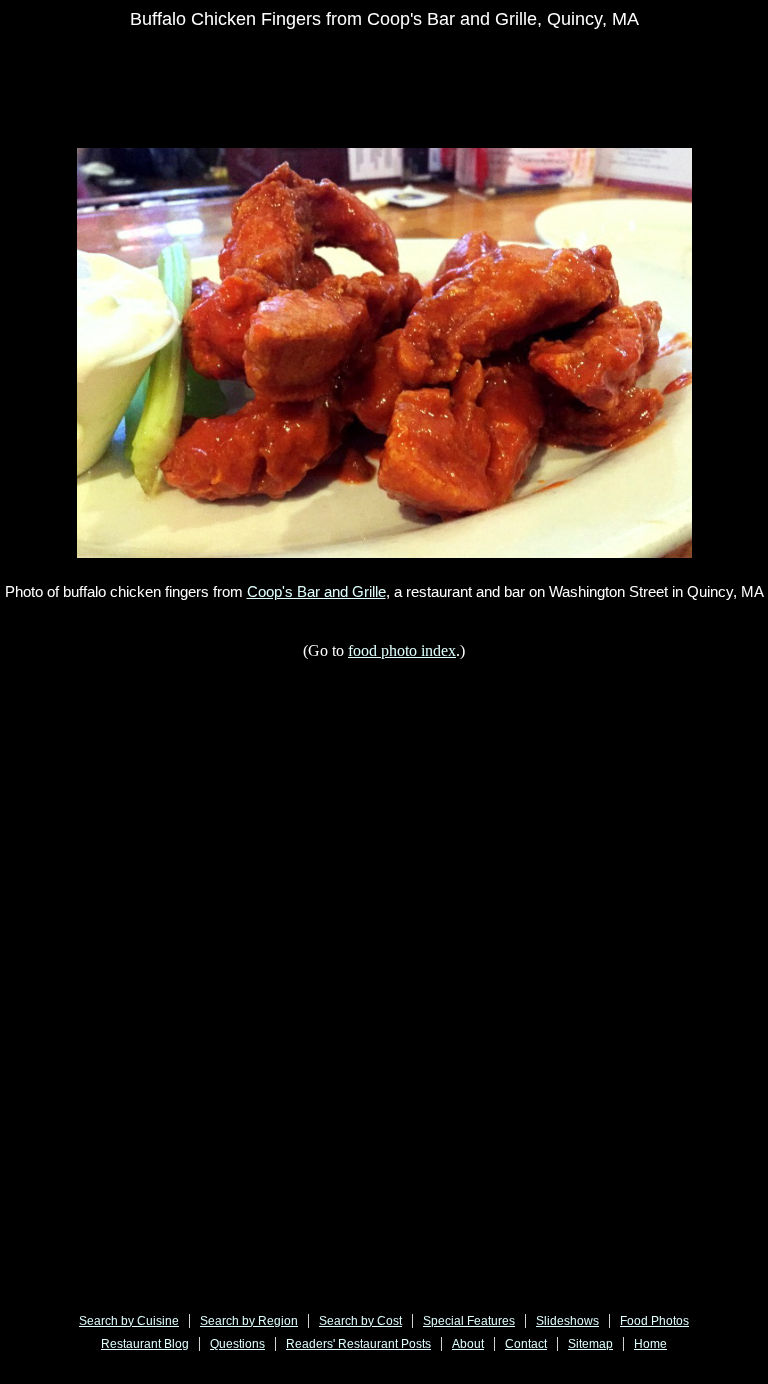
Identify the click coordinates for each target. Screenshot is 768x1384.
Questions (237, 1344)
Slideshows (567, 1321)
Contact (526, 1344)
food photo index (402, 650)
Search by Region (249, 1321)
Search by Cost (360, 1321)
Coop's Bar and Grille (316, 591)
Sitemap (590, 1344)
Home (650, 1344)
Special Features (469, 1321)
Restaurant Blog (145, 1344)
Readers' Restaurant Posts (358, 1344)
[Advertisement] (411, 92)
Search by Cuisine (129, 1321)
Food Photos (654, 1321)
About (468, 1344)
